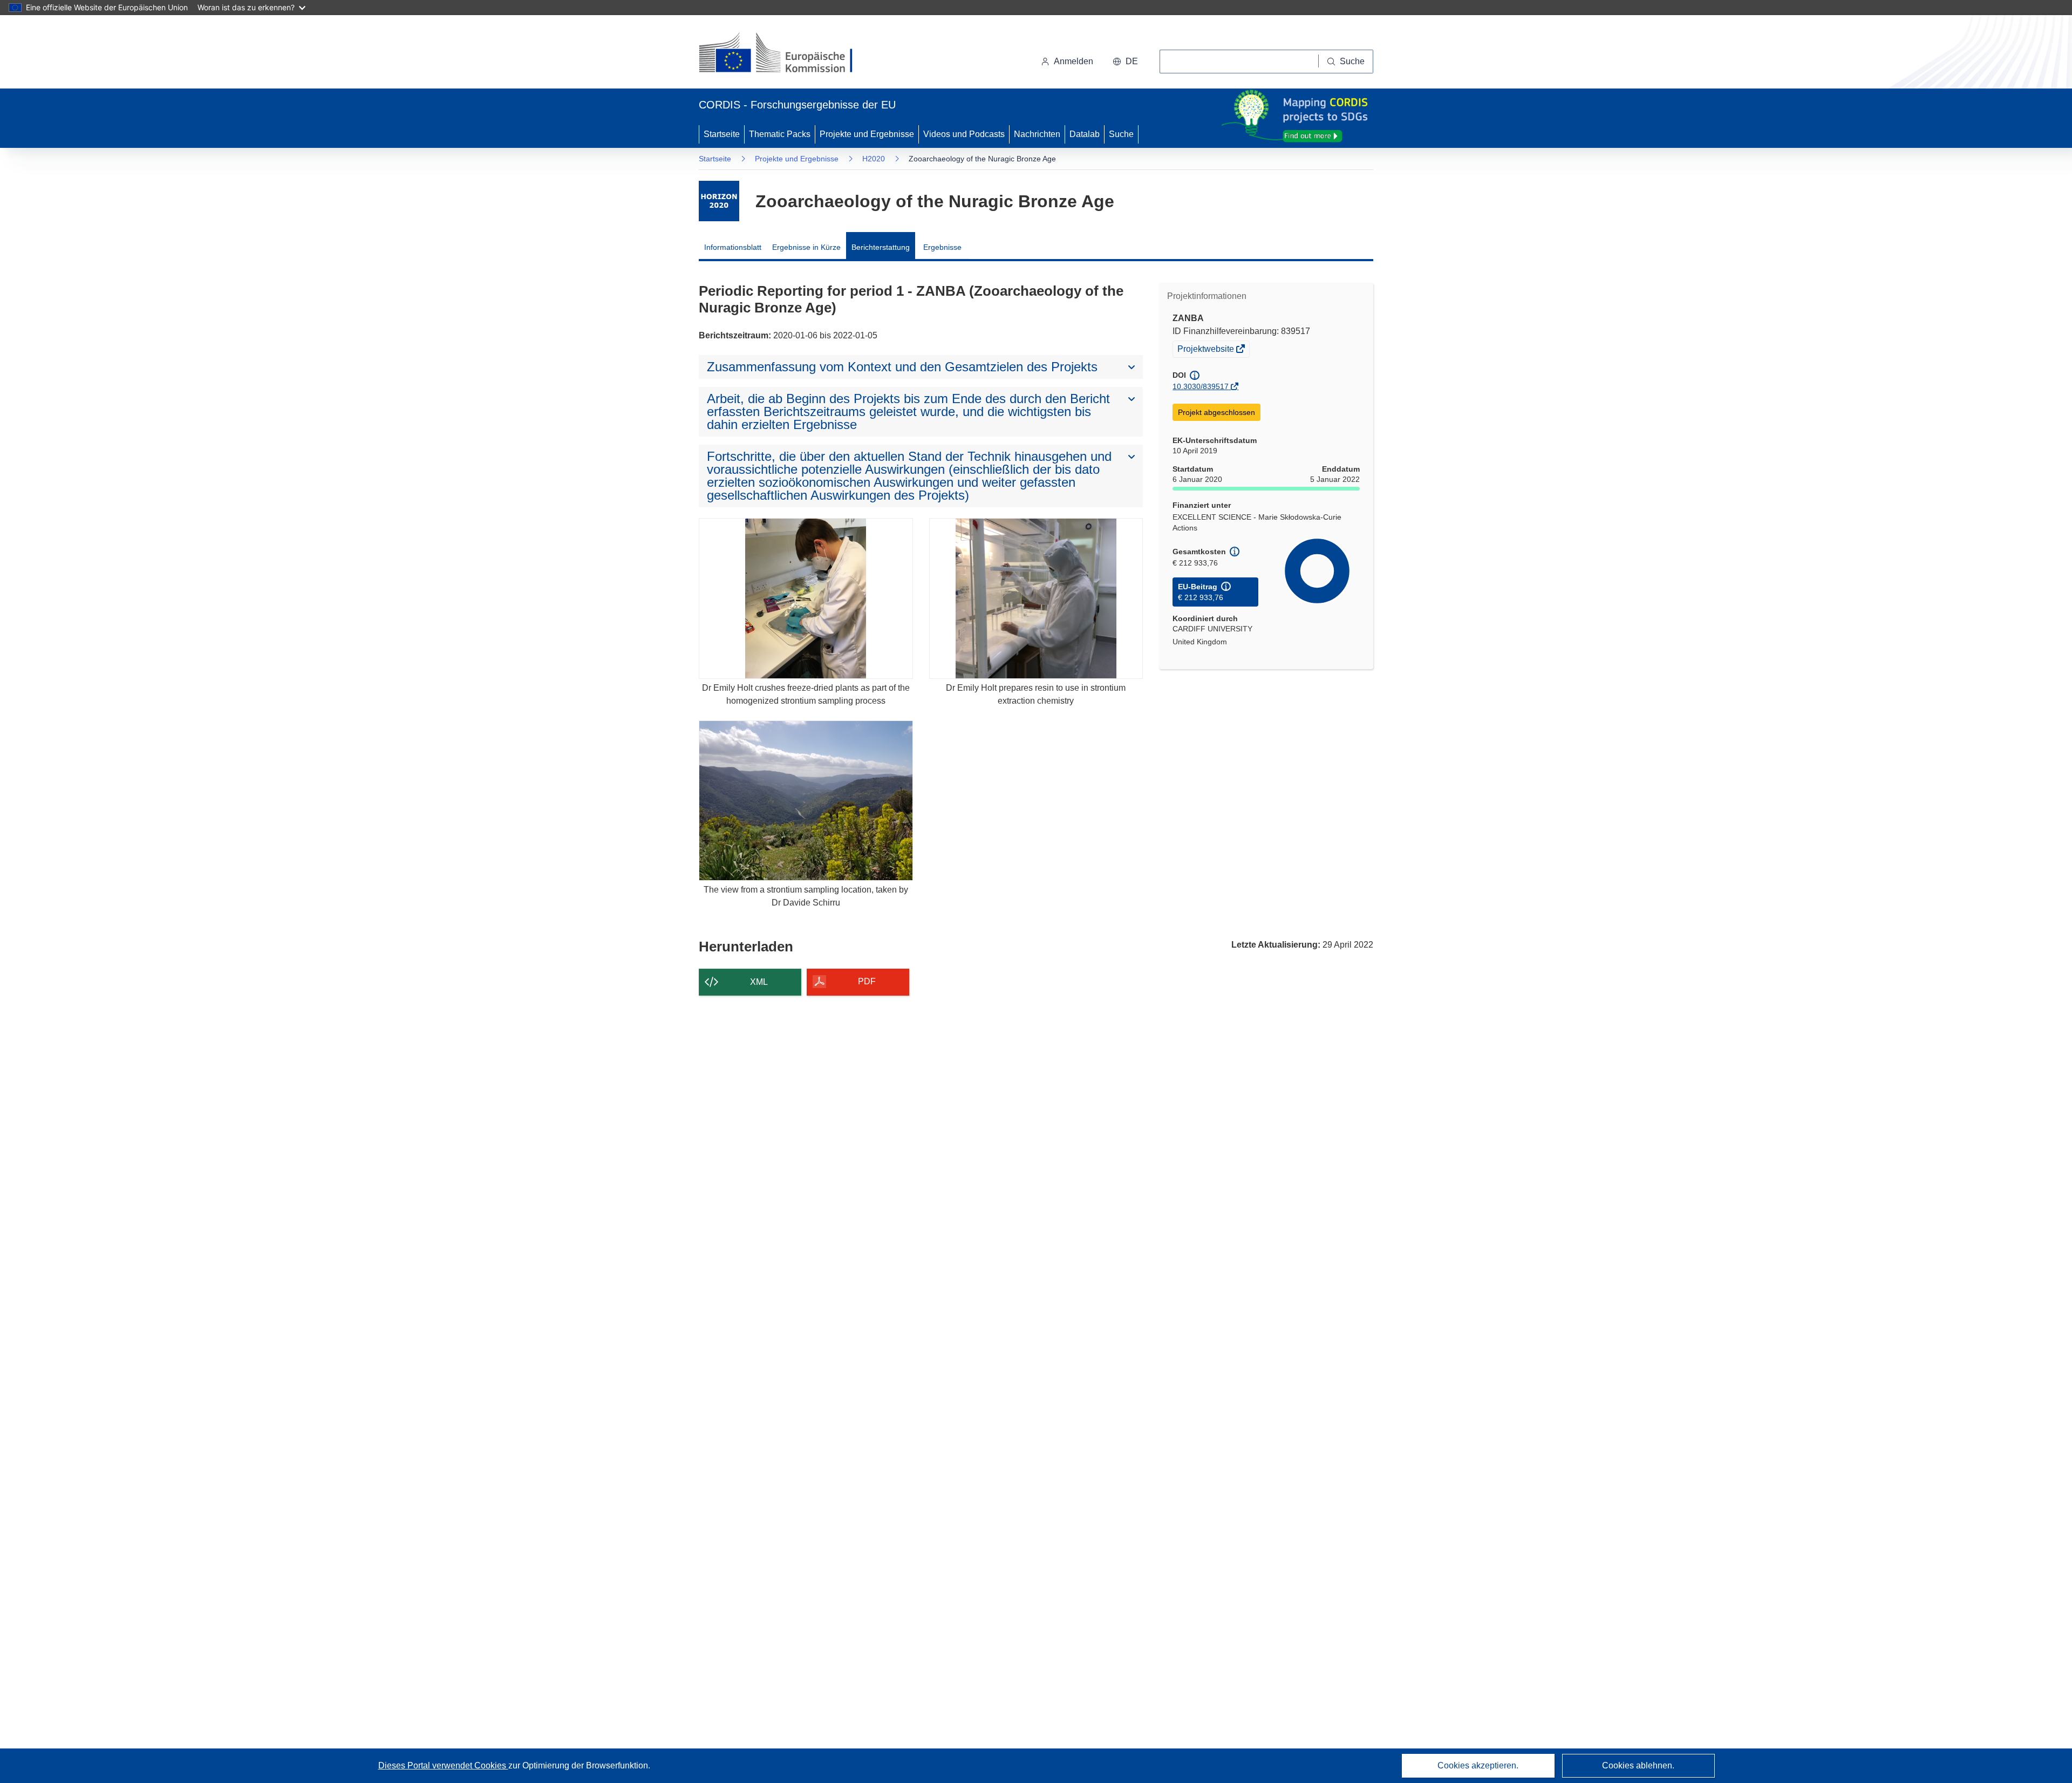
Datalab (1085, 134)
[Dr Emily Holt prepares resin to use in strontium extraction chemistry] (1036, 598)
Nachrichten (1037, 134)
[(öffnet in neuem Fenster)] (786, 54)
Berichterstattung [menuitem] (881, 247)
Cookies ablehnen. (1638, 1765)
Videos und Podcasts (964, 134)
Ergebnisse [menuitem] (942, 247)
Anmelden (1074, 61)
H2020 (874, 159)
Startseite (722, 134)
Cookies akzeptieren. (1478, 1765)
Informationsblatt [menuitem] (733, 247)
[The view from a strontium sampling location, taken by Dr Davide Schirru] (806, 801)
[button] (1125, 62)
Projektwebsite (1207, 350)
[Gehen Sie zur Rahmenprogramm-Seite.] (719, 201)
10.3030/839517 (1201, 386)
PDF (867, 981)
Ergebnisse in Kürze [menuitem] (806, 247)
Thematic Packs (780, 134)
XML (759, 982)
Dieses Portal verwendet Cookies (443, 1765)
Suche (1121, 134)
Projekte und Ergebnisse (867, 134)
